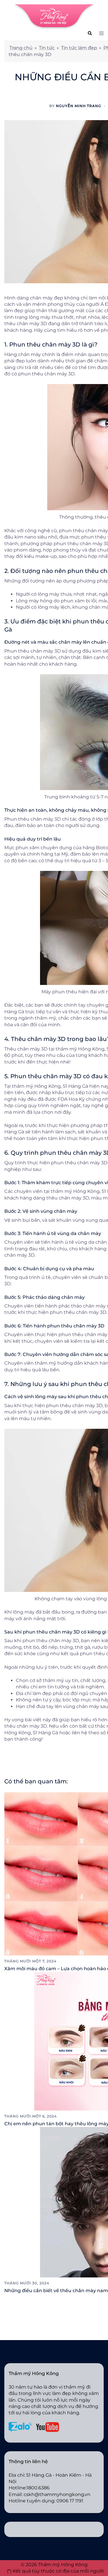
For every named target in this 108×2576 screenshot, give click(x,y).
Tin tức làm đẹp (79, 48)
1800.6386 (38, 2488)
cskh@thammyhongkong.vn (57, 2494)
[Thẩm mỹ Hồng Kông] (54, 17)
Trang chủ (21, 48)
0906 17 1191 (70, 2501)
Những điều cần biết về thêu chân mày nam (56, 2291)
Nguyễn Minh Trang (78, 106)
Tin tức (47, 48)
